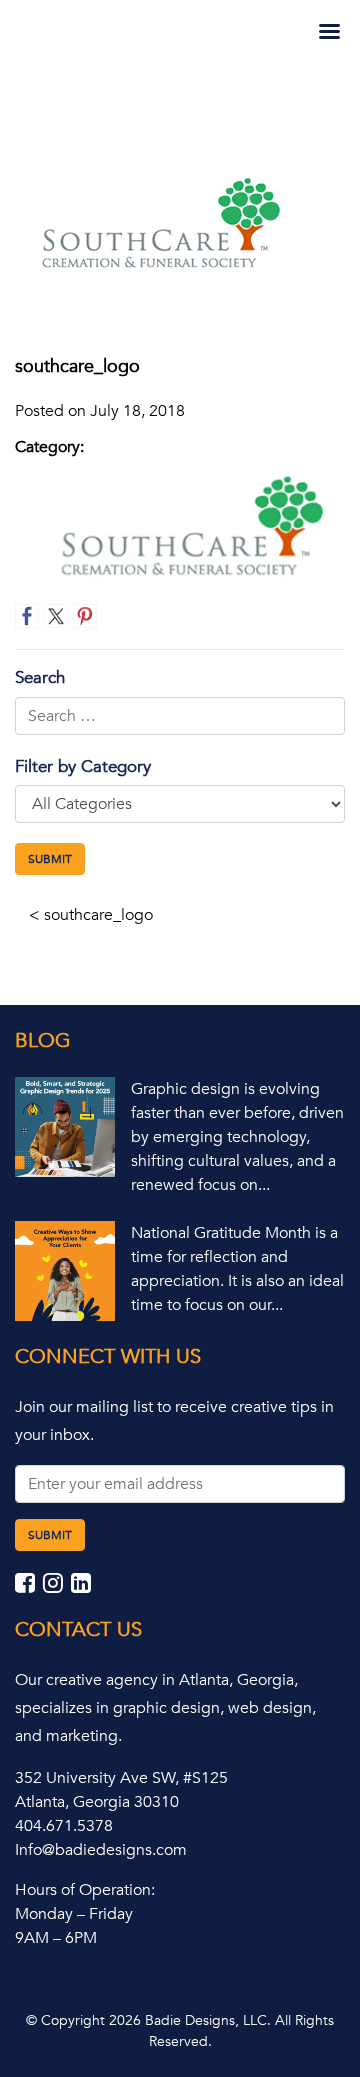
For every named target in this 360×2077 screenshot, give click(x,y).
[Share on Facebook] (27, 616)
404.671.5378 (64, 1826)
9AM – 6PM (56, 1938)
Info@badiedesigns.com (101, 1850)
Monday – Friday (74, 1914)
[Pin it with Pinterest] (85, 616)
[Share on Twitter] (56, 616)
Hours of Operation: (85, 1890)
